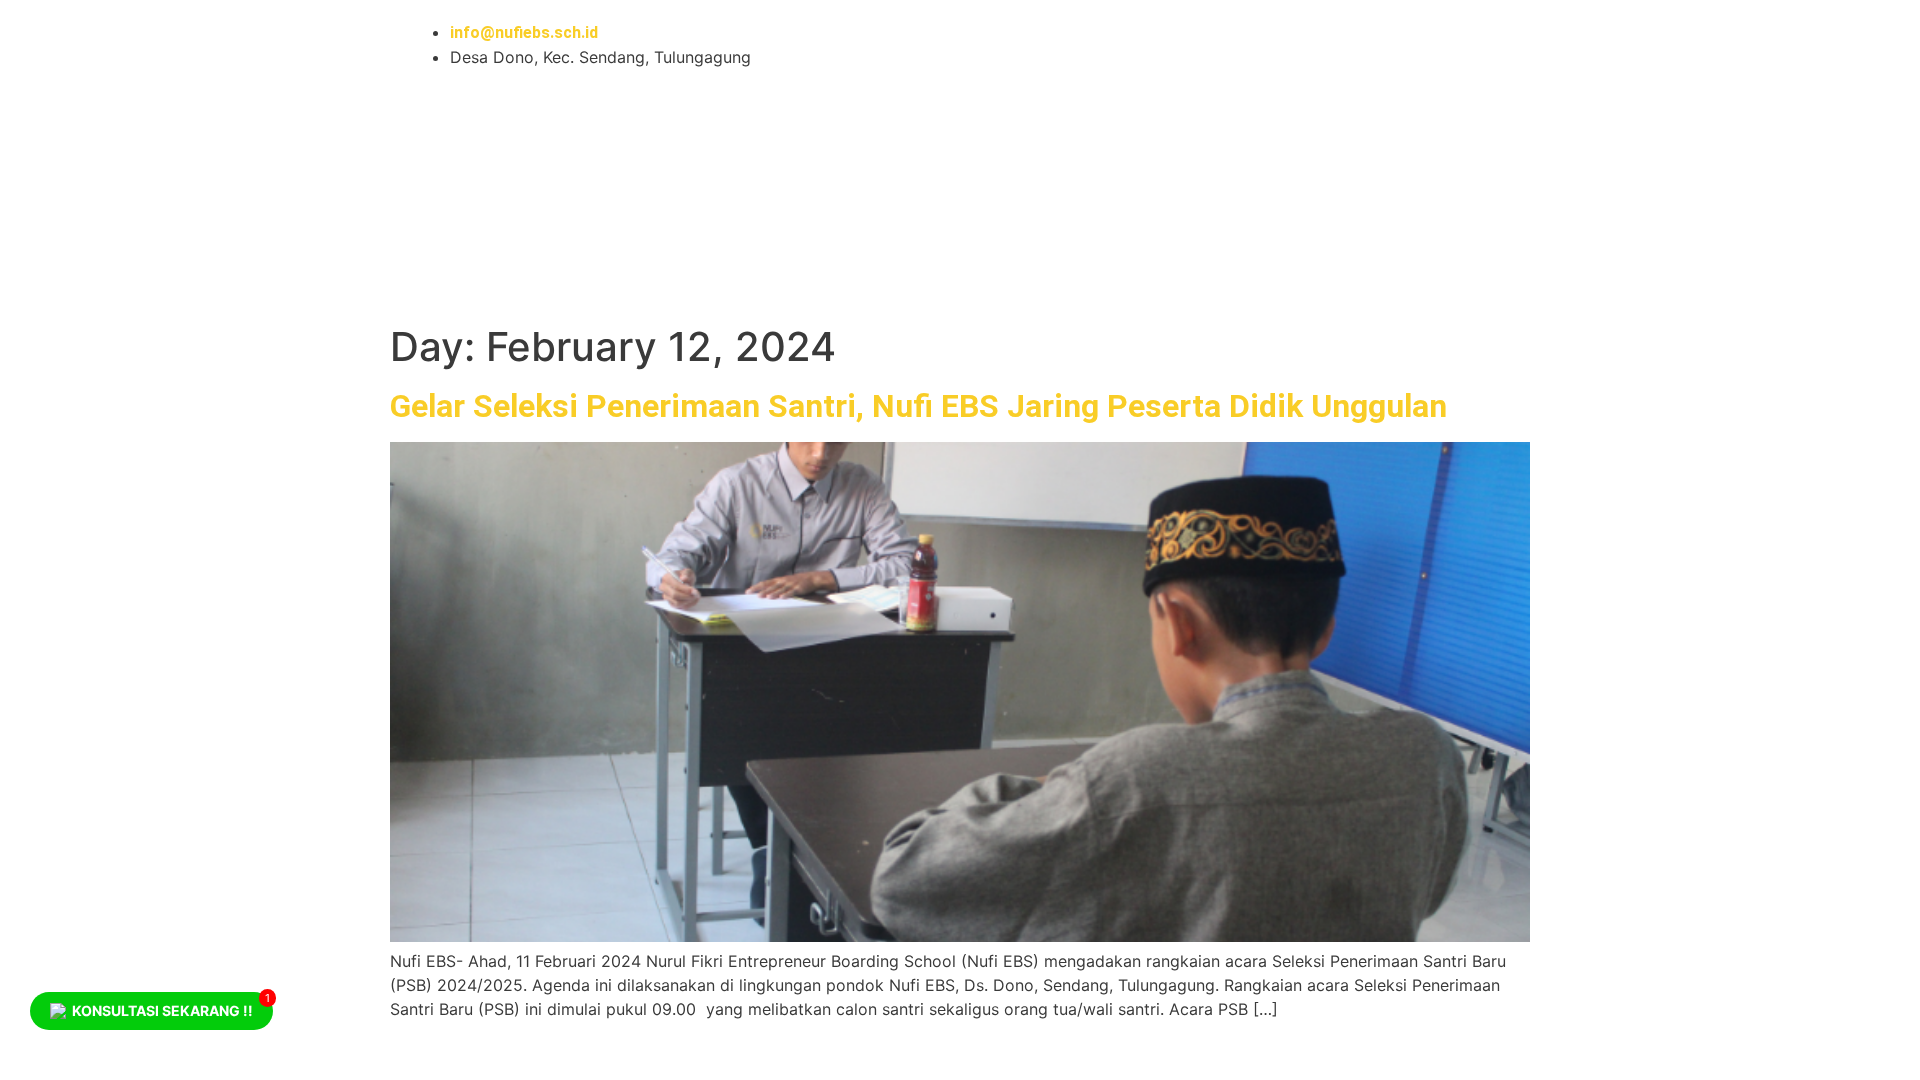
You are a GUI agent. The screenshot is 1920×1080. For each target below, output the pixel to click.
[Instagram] (1050, 45)
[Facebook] (1105, 45)
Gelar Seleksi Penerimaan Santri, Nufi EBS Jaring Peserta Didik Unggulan (918, 406)
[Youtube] (995, 45)
